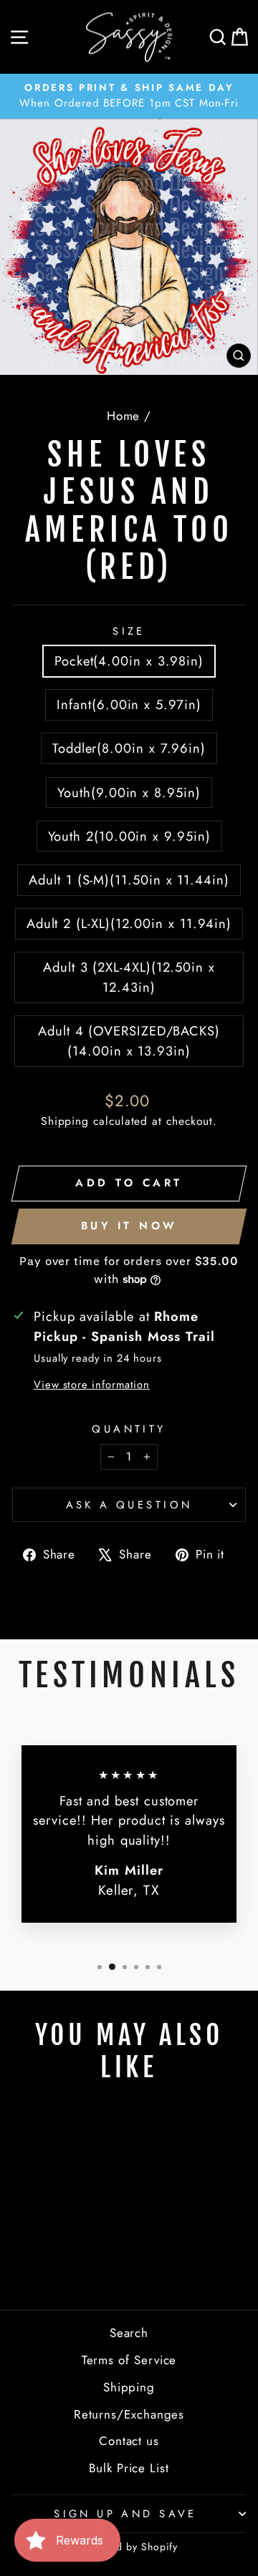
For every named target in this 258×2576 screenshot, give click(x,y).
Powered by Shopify (129, 2547)
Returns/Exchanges (129, 2414)
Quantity (129, 1429)
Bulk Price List (129, 2468)
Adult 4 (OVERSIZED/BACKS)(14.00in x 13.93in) (129, 1041)
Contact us (129, 2441)
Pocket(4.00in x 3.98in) (129, 661)
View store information (92, 1385)
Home (124, 416)
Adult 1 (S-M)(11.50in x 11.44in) (129, 880)
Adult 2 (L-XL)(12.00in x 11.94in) (129, 923)
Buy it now (129, 1226)
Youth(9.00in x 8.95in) (129, 792)
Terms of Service (129, 2360)
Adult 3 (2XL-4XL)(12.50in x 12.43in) (129, 977)
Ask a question (129, 1505)
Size (129, 631)
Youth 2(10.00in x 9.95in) (129, 836)
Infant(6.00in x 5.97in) (129, 704)
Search (129, 2333)
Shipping (65, 1121)
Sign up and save (125, 2514)
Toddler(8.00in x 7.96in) (129, 748)
